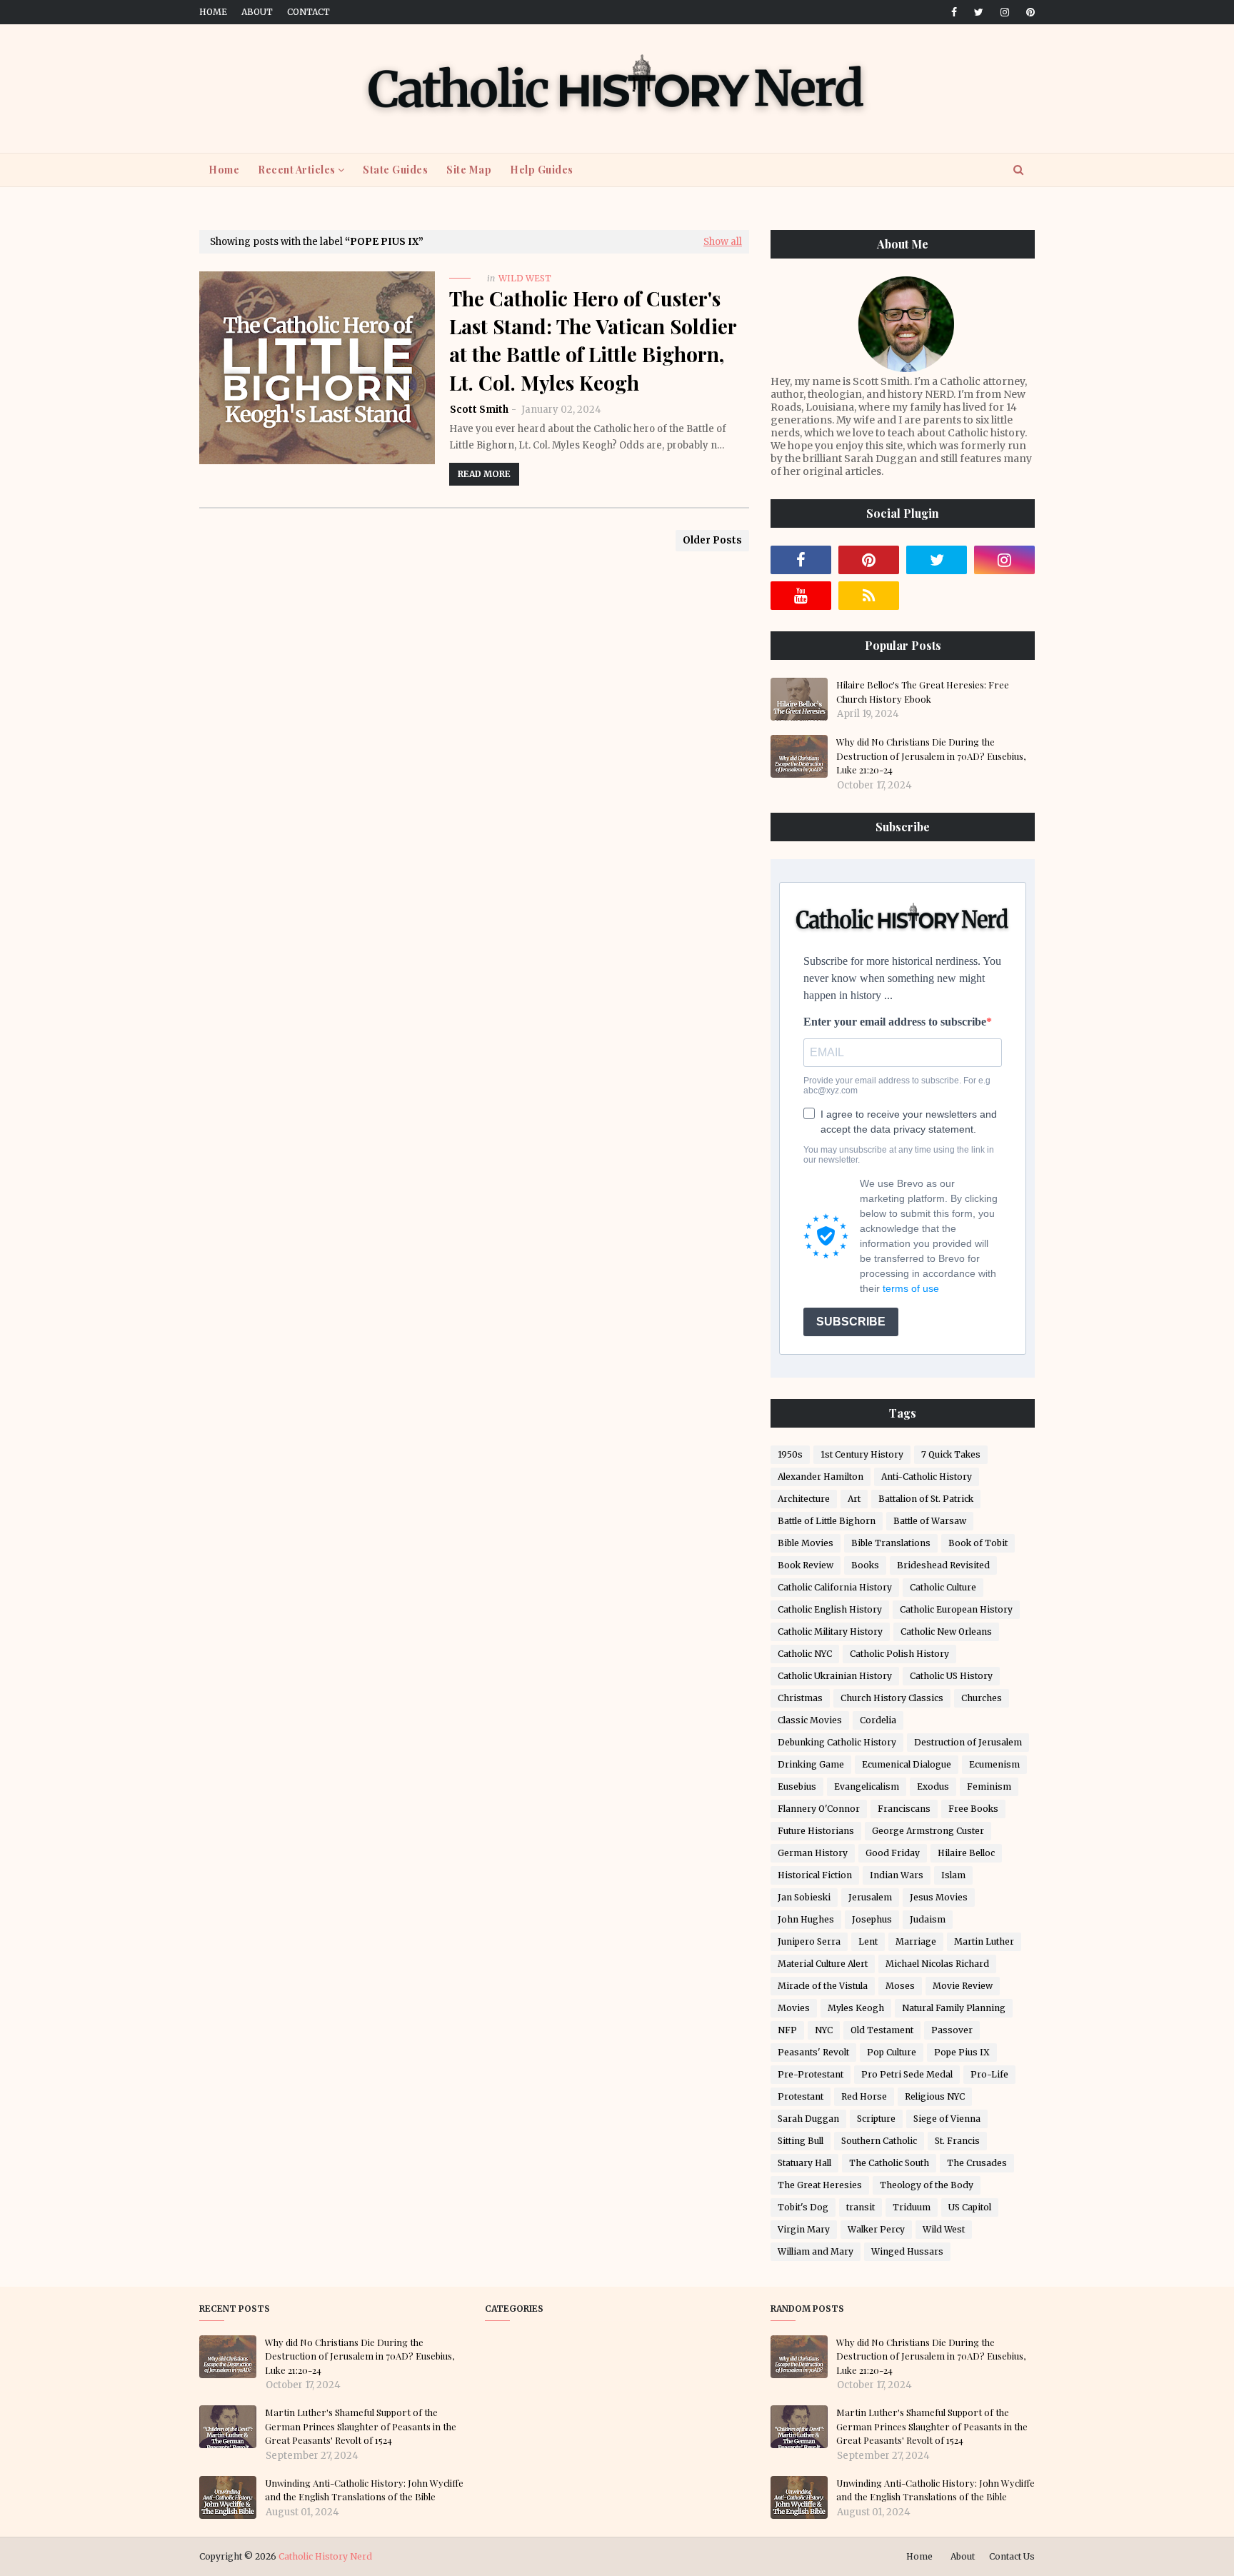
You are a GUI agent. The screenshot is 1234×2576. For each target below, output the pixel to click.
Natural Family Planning (954, 2008)
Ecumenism (994, 1764)
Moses (900, 1986)
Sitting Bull (801, 2141)
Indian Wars (897, 1875)
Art (854, 1499)
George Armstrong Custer (928, 1831)
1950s (790, 1454)
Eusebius (797, 1786)
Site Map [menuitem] (469, 170)
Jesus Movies (939, 1897)
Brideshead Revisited (943, 1565)
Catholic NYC (805, 1654)
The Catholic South (889, 2163)
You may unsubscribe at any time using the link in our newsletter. (899, 1155)
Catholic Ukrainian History (835, 1676)
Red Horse (864, 2096)
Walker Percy (876, 2229)
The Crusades (977, 2163)
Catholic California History (835, 1587)
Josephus (872, 1919)
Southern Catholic (879, 2141)
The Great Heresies (820, 2185)
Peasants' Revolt (813, 2052)
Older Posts (712, 540)
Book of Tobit (978, 1543)
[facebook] (954, 12)
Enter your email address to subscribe (895, 1022)
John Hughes (806, 1919)
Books (865, 1565)
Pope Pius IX (962, 2052)
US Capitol (970, 2207)
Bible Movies (806, 1543)
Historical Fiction (815, 1875)
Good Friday (893, 1853)
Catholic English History (830, 1609)
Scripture (876, 2119)
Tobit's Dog (803, 2207)
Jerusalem (870, 1897)
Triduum (912, 2207)
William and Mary (816, 2251)
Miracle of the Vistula (823, 1986)
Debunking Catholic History (837, 1742)
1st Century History (862, 1454)
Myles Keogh (856, 2008)
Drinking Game (811, 1764)
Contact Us (1012, 2556)
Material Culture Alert (823, 1964)
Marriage (916, 1941)
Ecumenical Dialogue (907, 1764)
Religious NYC (935, 2096)
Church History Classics (892, 1698)
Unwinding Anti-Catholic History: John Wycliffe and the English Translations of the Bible (364, 2490)
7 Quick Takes (951, 1454)
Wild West (944, 2229)
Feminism (989, 1786)
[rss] (869, 596)
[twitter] (979, 12)
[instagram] (1005, 12)
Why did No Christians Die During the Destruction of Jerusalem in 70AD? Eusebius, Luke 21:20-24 (931, 756)
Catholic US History (951, 1676)
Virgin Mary (804, 2229)
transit (861, 2207)
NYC (824, 2030)
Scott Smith (479, 410)
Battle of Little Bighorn (827, 1521)
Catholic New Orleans (946, 1632)
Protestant (801, 2096)
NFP (787, 2030)
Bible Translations (891, 1543)
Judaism (928, 1919)
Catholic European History (956, 1609)
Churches (982, 1698)
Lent (868, 1941)
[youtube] (801, 596)
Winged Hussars (907, 2251)
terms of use (911, 1288)
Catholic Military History (830, 1632)
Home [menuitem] (224, 170)
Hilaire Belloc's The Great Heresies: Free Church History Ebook (923, 692)
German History (813, 1853)
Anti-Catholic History (927, 1477)
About (257, 12)
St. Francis (957, 2141)
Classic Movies (810, 1720)
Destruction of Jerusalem (968, 1742)
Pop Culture (892, 2052)
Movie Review (963, 1986)
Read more (484, 474)
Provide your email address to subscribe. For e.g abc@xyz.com (897, 1086)
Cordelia (878, 1720)
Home (213, 12)
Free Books (973, 1809)
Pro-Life (989, 2074)
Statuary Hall (804, 2163)
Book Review (806, 1565)
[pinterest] (1028, 12)
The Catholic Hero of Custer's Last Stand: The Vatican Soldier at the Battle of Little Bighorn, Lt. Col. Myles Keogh (593, 340)
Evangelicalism (867, 1786)
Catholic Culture (943, 1587)
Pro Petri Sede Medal (907, 2074)
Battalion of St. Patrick (926, 1499)
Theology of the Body (927, 2185)
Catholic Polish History (899, 1654)
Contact (308, 12)
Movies (794, 2008)
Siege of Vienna (947, 2119)
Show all (723, 242)
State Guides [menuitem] (395, 170)
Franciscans (904, 1809)
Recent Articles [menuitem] (297, 170)
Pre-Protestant (811, 2074)
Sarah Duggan (808, 2119)
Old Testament (882, 2030)
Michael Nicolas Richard (937, 1964)
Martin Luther (984, 1941)
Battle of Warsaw (930, 1521)
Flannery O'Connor (819, 1809)
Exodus (933, 1786)
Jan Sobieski (804, 1897)
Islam (953, 1875)
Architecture (804, 1499)
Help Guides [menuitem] (542, 170)
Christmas (800, 1698)
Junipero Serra (809, 1941)
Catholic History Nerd (325, 2556)
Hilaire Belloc (966, 1853)
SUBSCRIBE (851, 1322)
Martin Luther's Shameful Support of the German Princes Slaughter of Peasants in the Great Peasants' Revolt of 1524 (361, 2426)
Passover (952, 2030)
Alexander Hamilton (821, 1477)
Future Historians (816, 1831)
